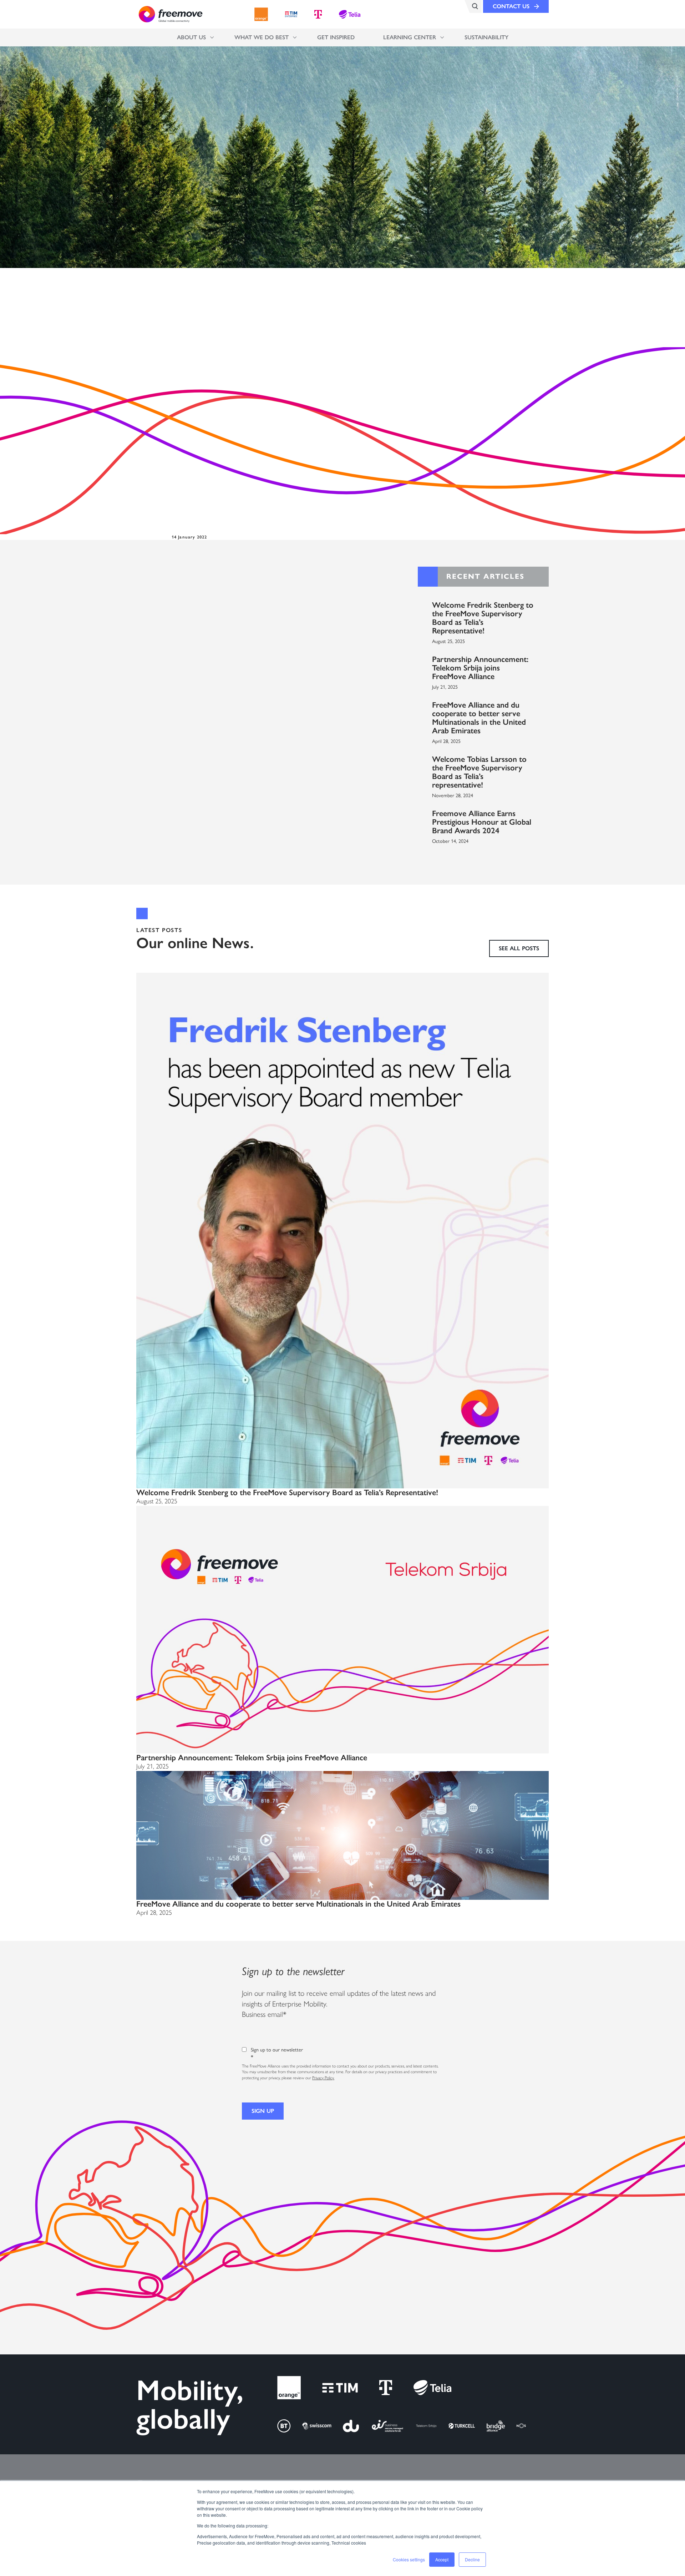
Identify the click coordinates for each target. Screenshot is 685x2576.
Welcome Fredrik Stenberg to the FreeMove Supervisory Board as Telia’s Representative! (483, 618)
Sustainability (486, 37)
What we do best (262, 37)
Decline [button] (472, 2559)
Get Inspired (336, 37)
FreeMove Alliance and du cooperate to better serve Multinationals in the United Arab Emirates (479, 718)
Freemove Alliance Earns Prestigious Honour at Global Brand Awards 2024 (482, 822)
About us (191, 37)
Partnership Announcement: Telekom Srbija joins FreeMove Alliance (480, 668)
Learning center (410, 37)
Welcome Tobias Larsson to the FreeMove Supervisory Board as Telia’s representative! (479, 772)
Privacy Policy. (323, 2078)
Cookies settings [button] (409, 2559)
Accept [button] (442, 2559)
